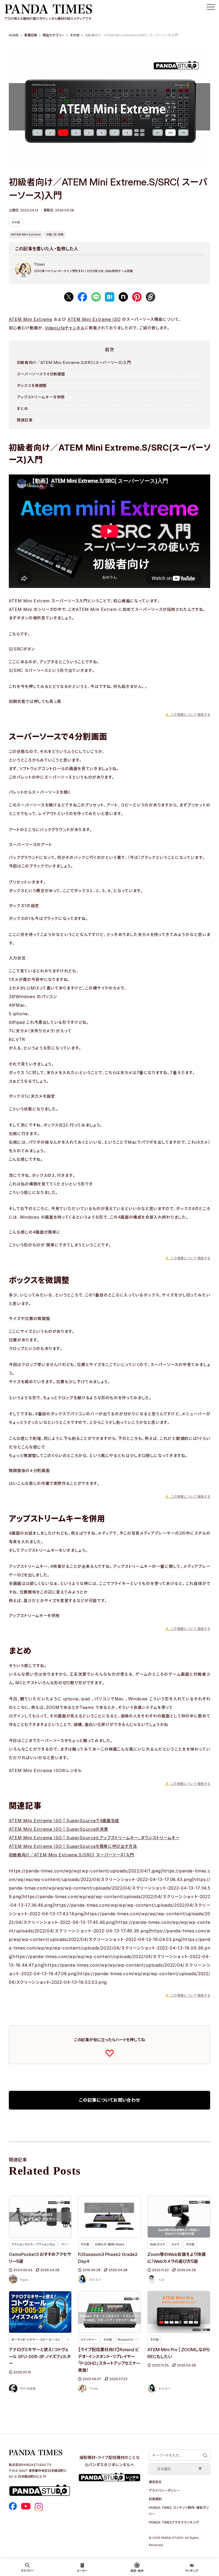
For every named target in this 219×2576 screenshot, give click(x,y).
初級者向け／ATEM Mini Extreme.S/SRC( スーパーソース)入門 (71, 1855)
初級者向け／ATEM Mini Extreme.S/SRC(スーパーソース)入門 (74, 362)
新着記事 (31, 35)
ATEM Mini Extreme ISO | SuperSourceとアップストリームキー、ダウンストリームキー (94, 1838)
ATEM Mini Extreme (31, 319)
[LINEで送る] (96, 297)
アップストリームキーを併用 (41, 397)
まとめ (22, 409)
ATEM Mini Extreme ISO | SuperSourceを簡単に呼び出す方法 (73, 1846)
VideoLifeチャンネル (65, 328)
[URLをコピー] (150, 297)
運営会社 (155, 2482)
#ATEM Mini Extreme (26, 234)
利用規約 (155, 2499)
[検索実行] (205, 2455)
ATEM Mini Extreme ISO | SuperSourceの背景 (58, 1829)
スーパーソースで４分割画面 (41, 374)
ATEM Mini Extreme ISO (94, 319)
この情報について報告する (187, 715)
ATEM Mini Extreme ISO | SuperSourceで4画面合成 (64, 1821)
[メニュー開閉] (211, 7)
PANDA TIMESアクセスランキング (174, 2522)
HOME (14, 35)
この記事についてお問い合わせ (109, 2100)
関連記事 (25, 420)
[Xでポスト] (69, 297)
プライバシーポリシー (164, 2490)
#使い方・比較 (55, 234)
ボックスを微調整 (32, 385)
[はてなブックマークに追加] (110, 297)
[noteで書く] (123, 297)
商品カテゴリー (54, 35)
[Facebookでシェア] (82, 297)
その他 (75, 35)
